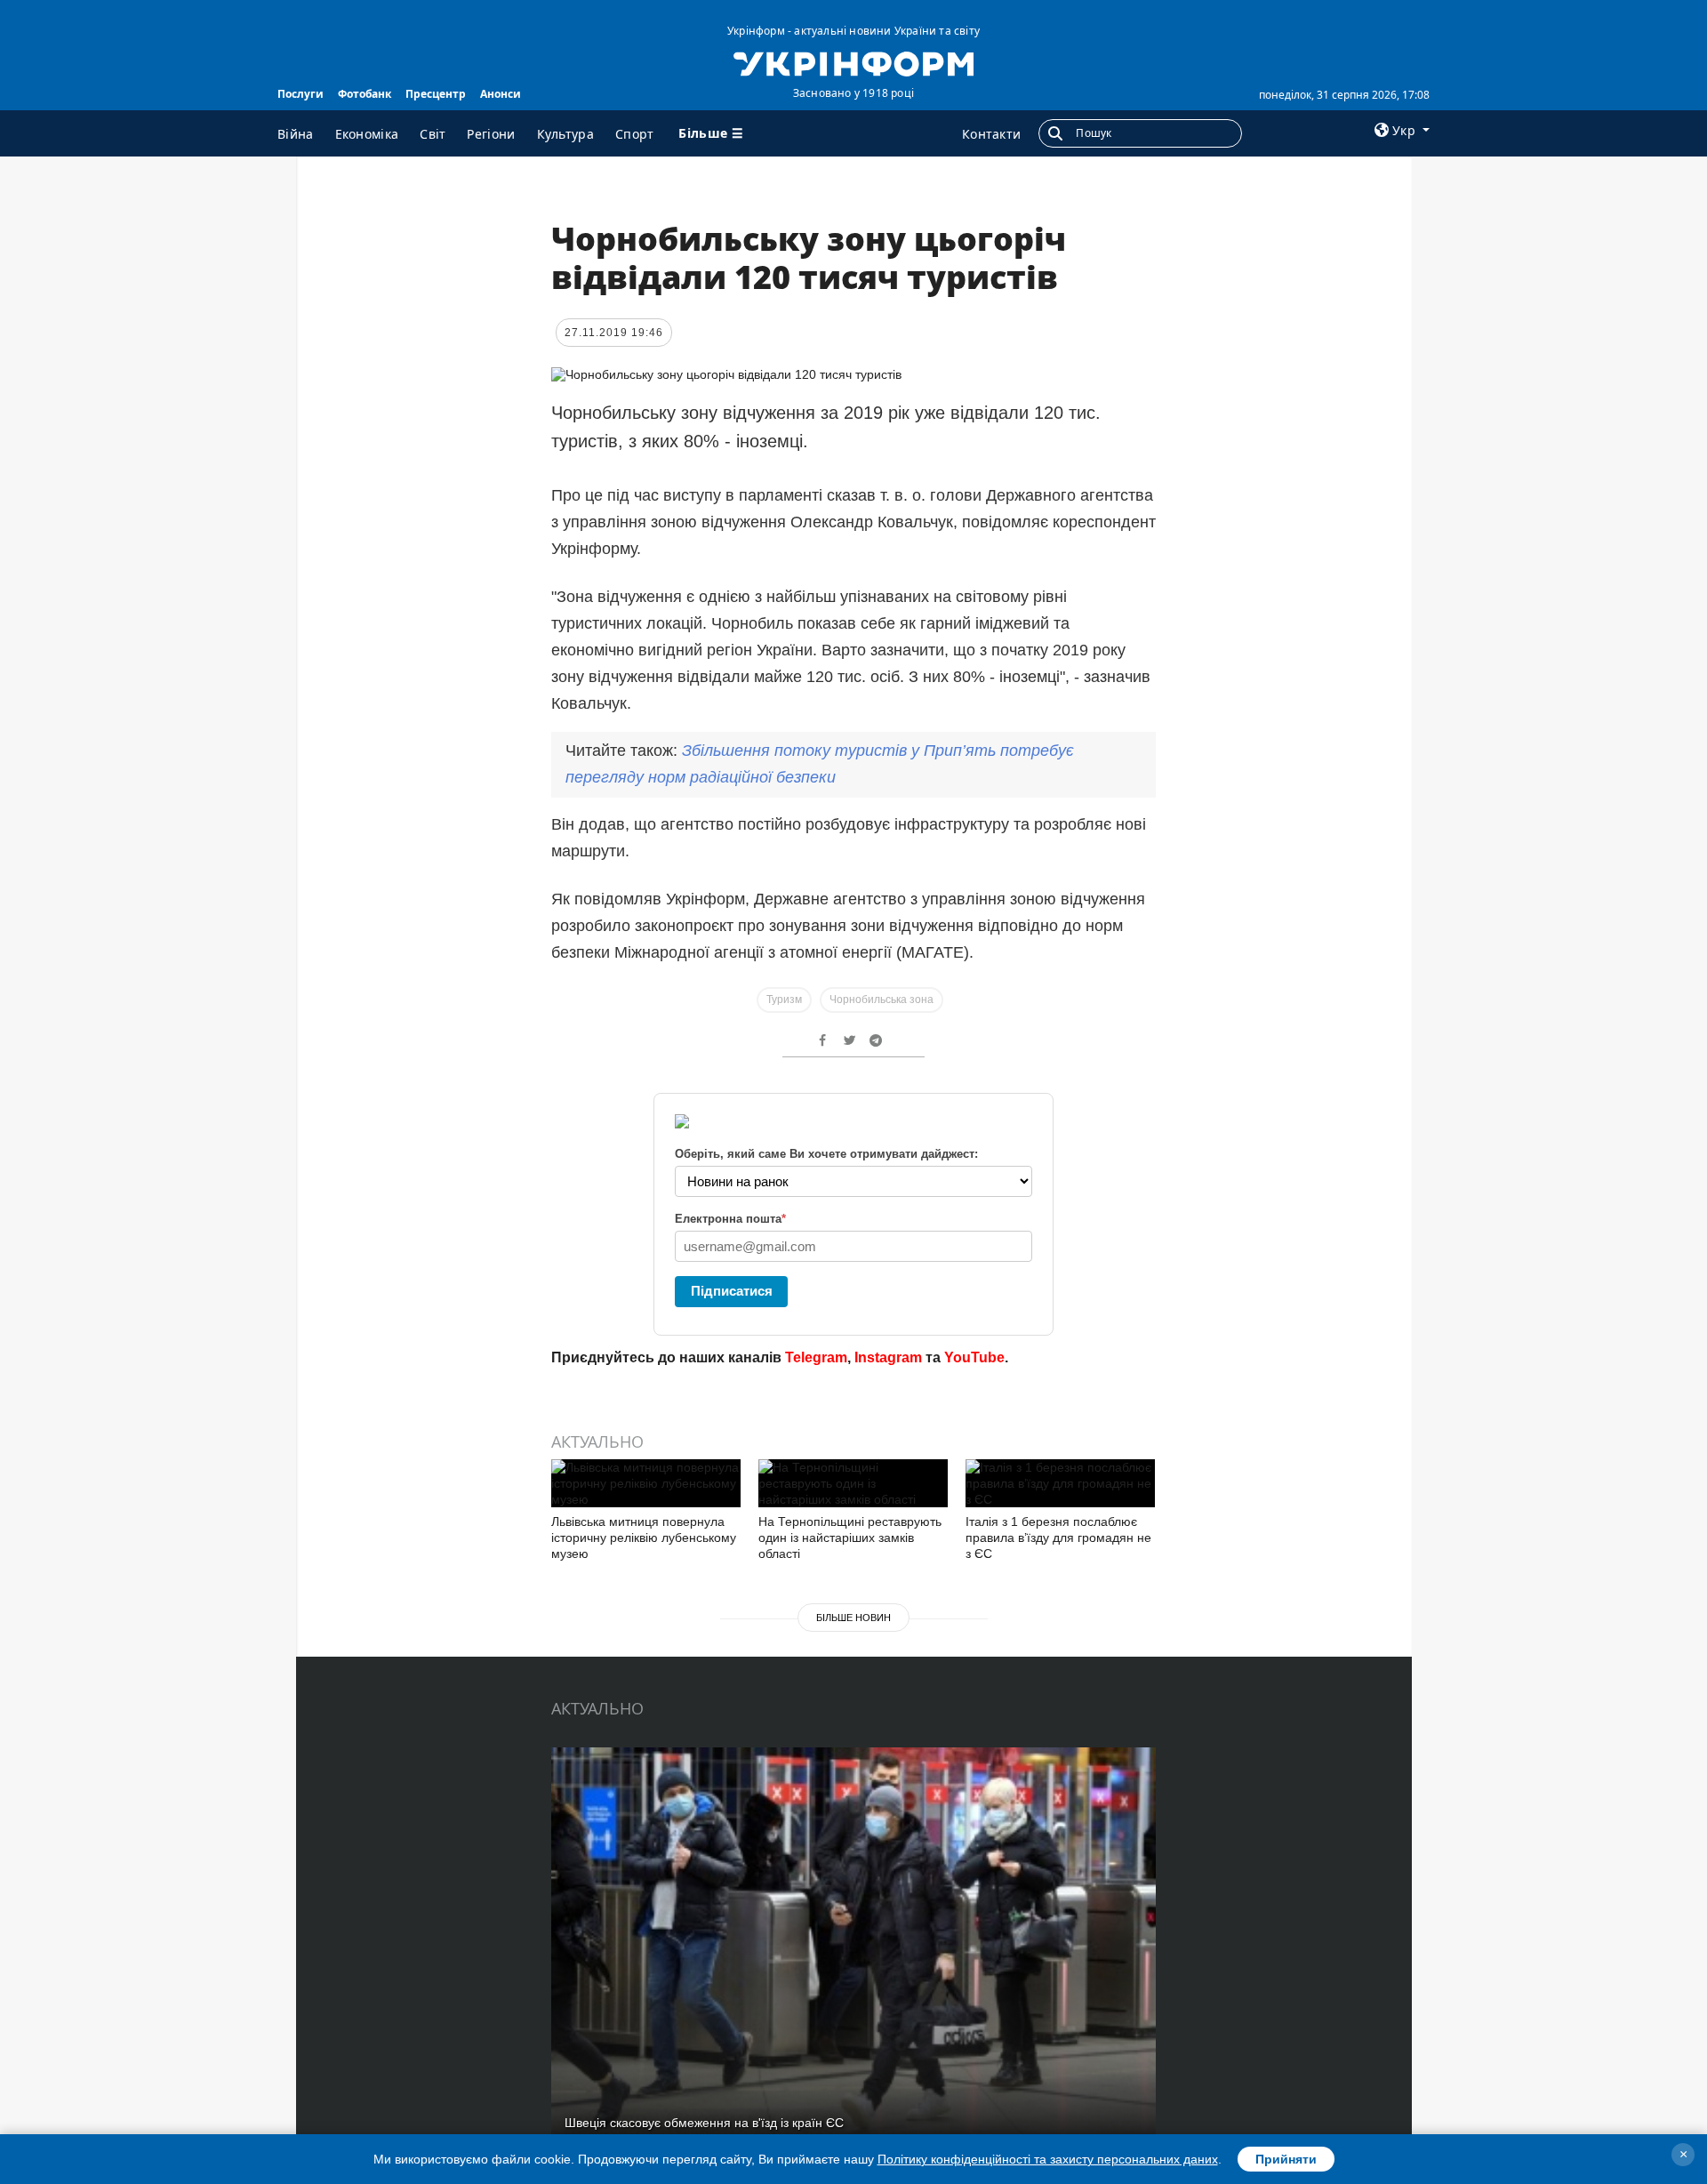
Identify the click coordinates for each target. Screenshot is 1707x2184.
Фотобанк (365, 94)
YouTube (974, 1357)
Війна (296, 134)
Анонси (501, 94)
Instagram (888, 1357)
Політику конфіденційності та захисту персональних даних (1048, 2159)
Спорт (635, 134)
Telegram (816, 1357)
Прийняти (1286, 2159)
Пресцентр (436, 94)
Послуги (301, 94)
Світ (433, 134)
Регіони (491, 134)
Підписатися (732, 1291)
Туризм (784, 1000)
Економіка (367, 134)
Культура (565, 134)
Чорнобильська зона (882, 1000)
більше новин (853, 1618)
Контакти (991, 134)
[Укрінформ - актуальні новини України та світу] (853, 62)
